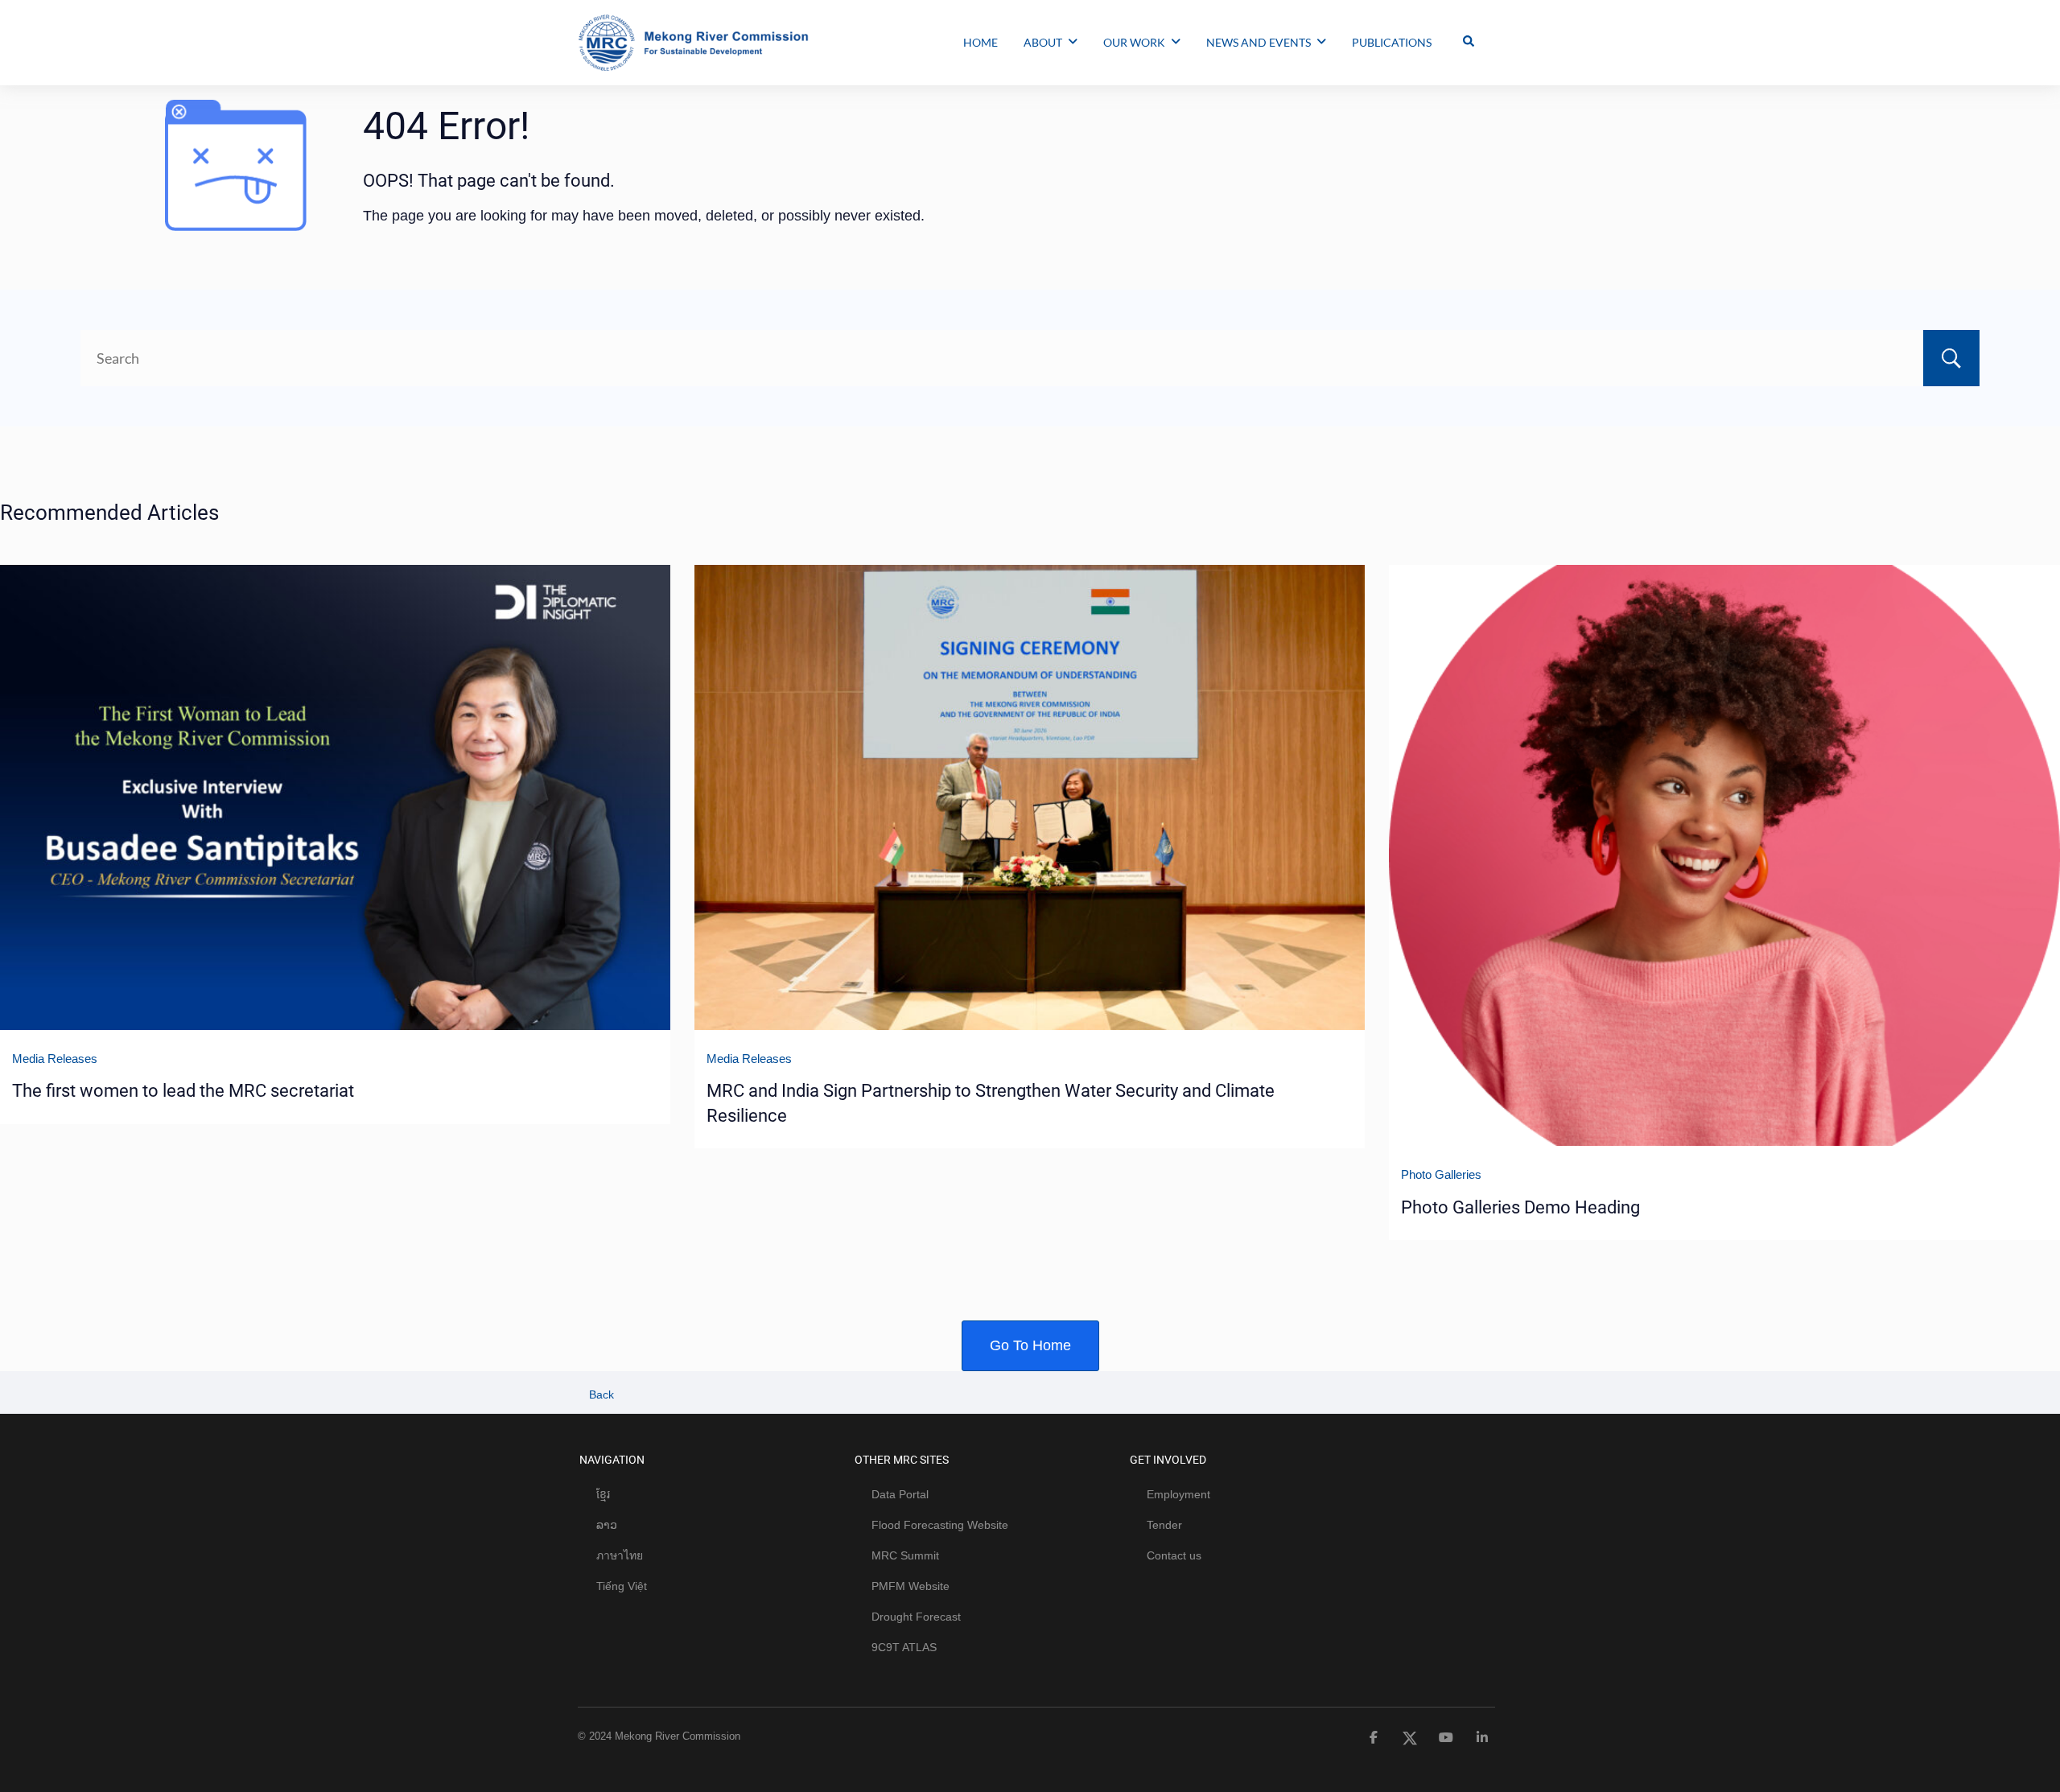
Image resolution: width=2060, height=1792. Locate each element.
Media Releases (55, 1059)
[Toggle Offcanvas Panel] (1469, 43)
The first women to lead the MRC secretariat (183, 1091)
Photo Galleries (1441, 1174)
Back (600, 1394)
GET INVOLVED (1168, 1460)
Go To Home (1030, 1345)
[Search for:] (1030, 358)
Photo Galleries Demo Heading (1520, 1207)
